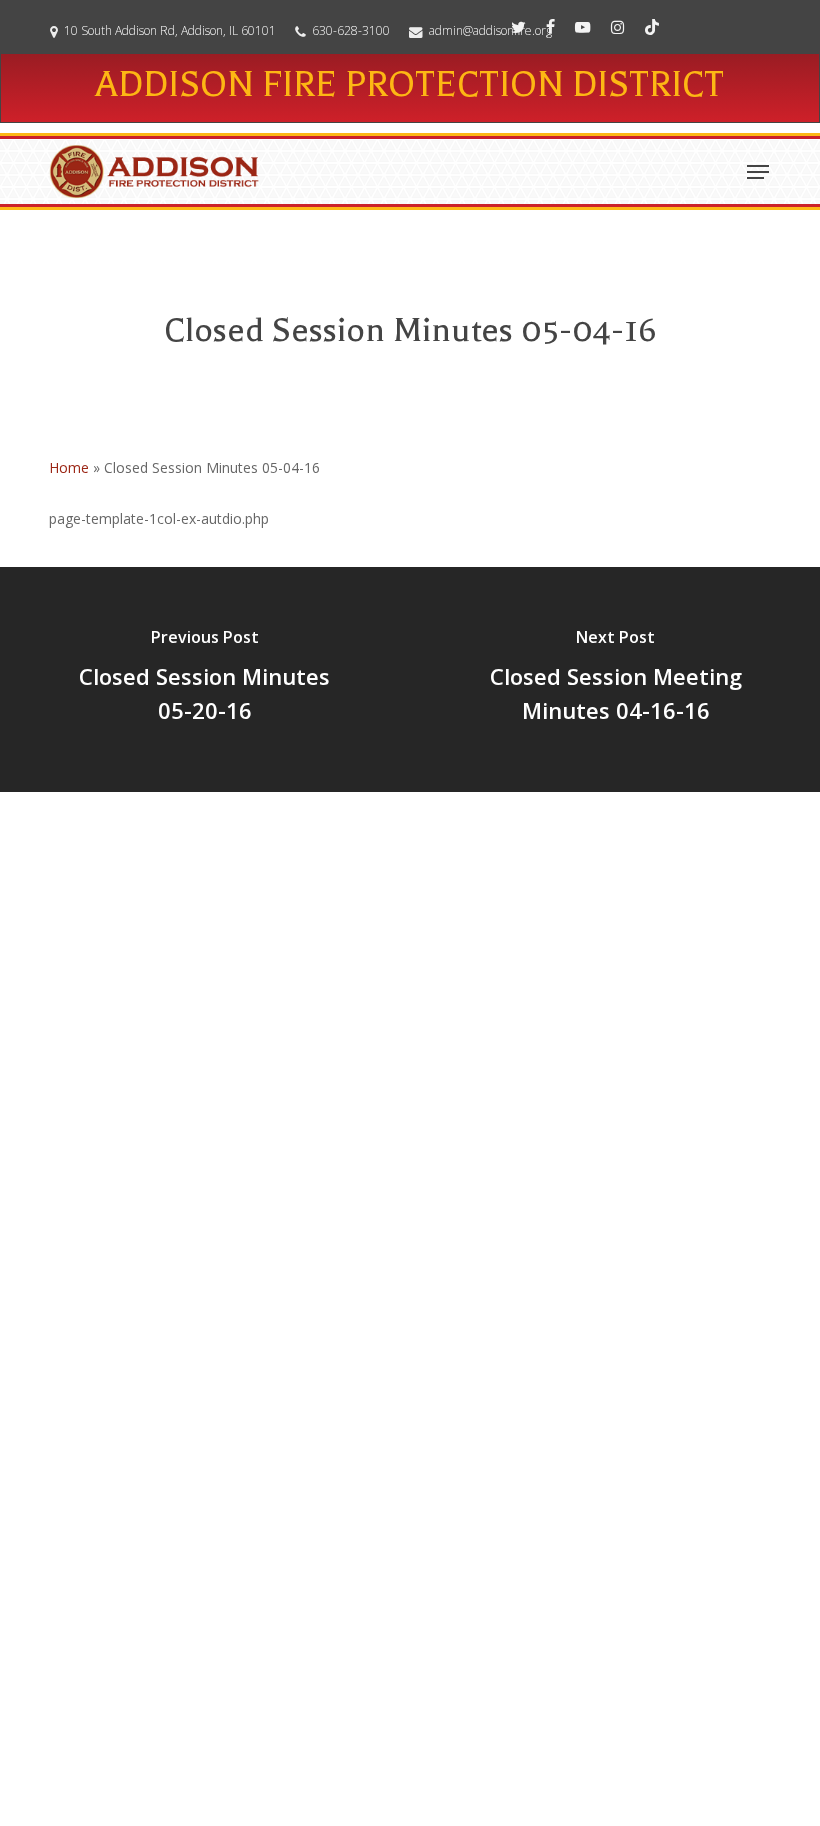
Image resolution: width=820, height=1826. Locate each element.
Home (69, 467)
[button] (758, 172)
